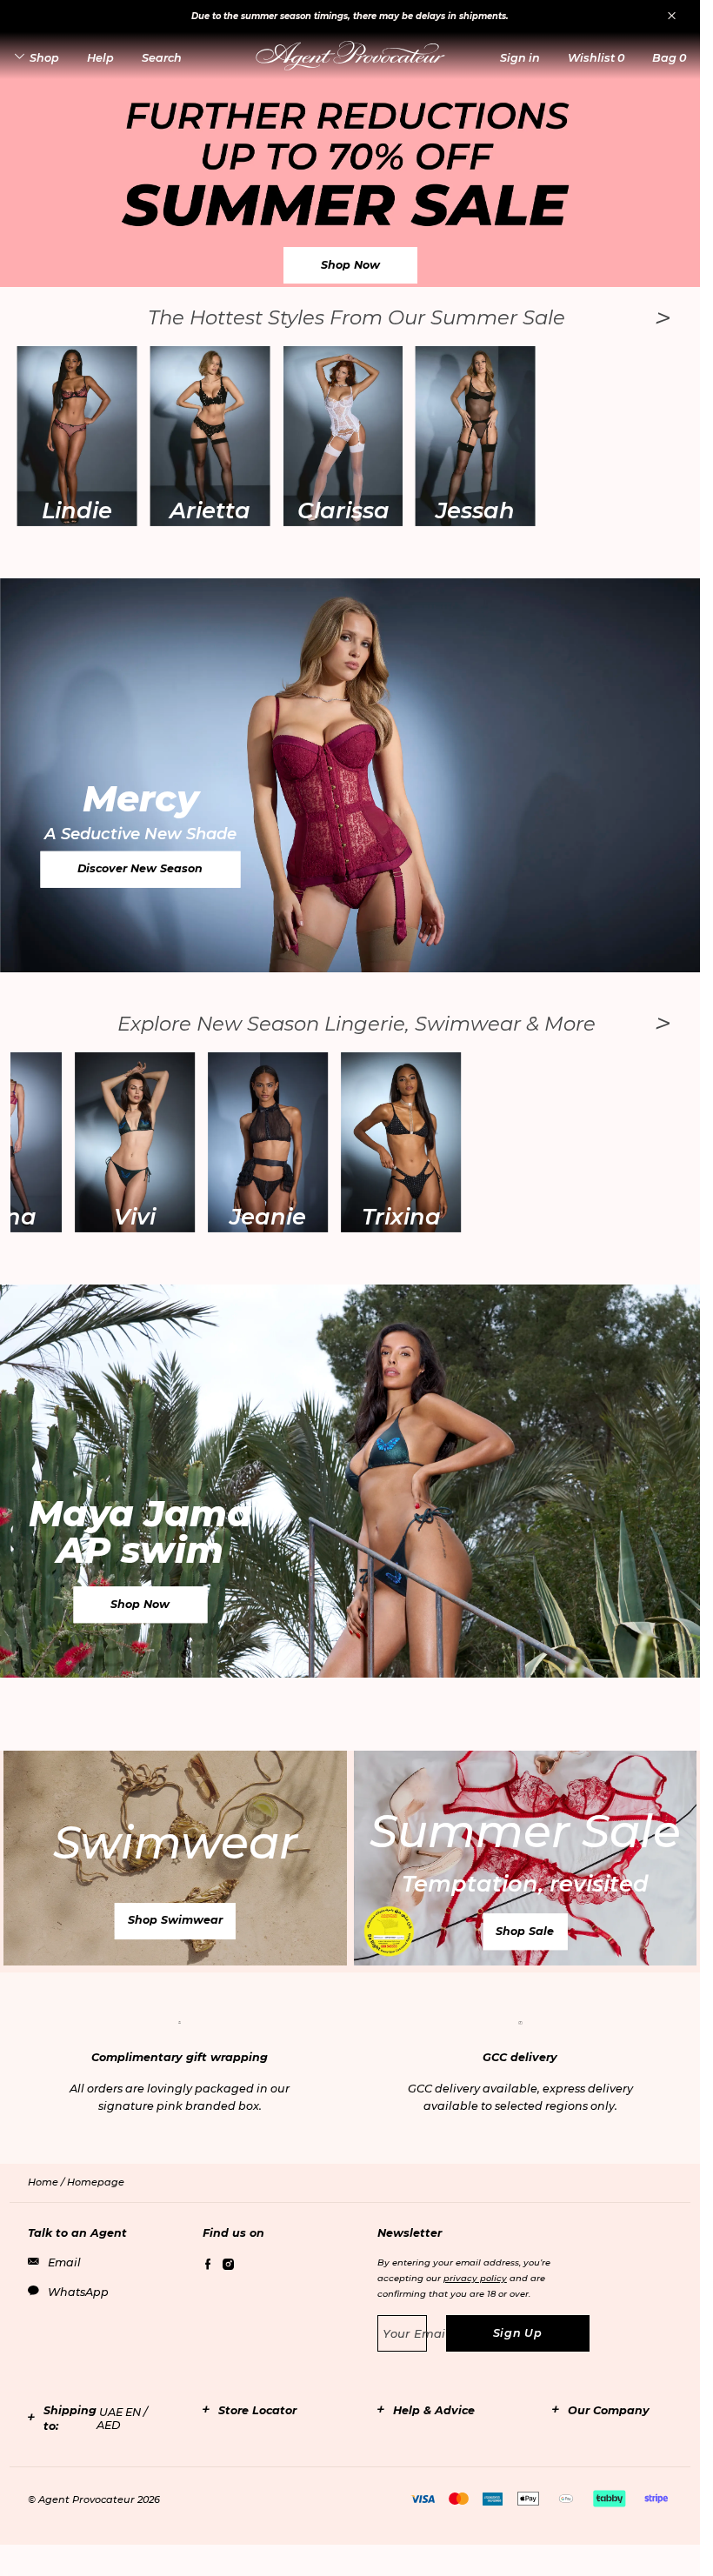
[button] (520, 58)
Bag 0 (669, 58)
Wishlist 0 (596, 58)
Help (100, 58)
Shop (44, 58)
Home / (47, 2182)
